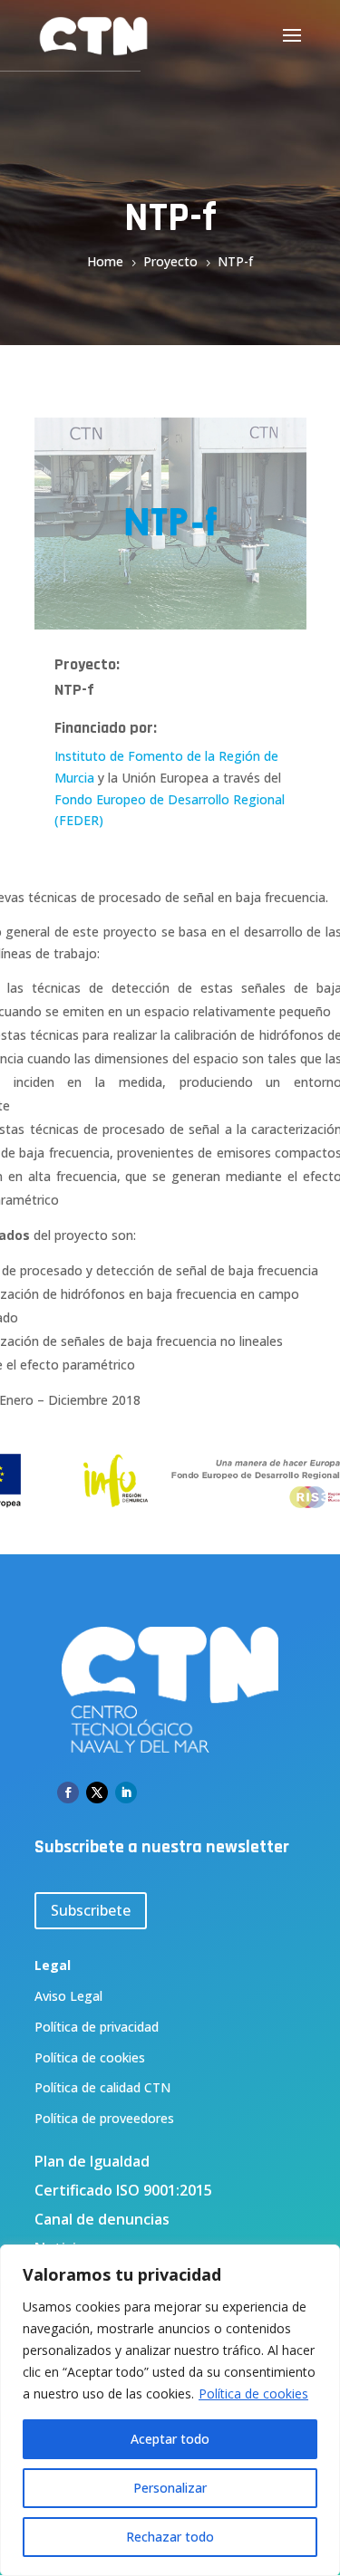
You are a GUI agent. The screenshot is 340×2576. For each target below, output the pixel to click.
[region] (170, 2410)
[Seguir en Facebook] (68, 1793)
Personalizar (170, 2488)
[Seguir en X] (97, 1793)
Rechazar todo (170, 2537)
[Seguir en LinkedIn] (126, 1793)
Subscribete (91, 1910)
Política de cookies (253, 2393)
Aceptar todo (170, 2439)
